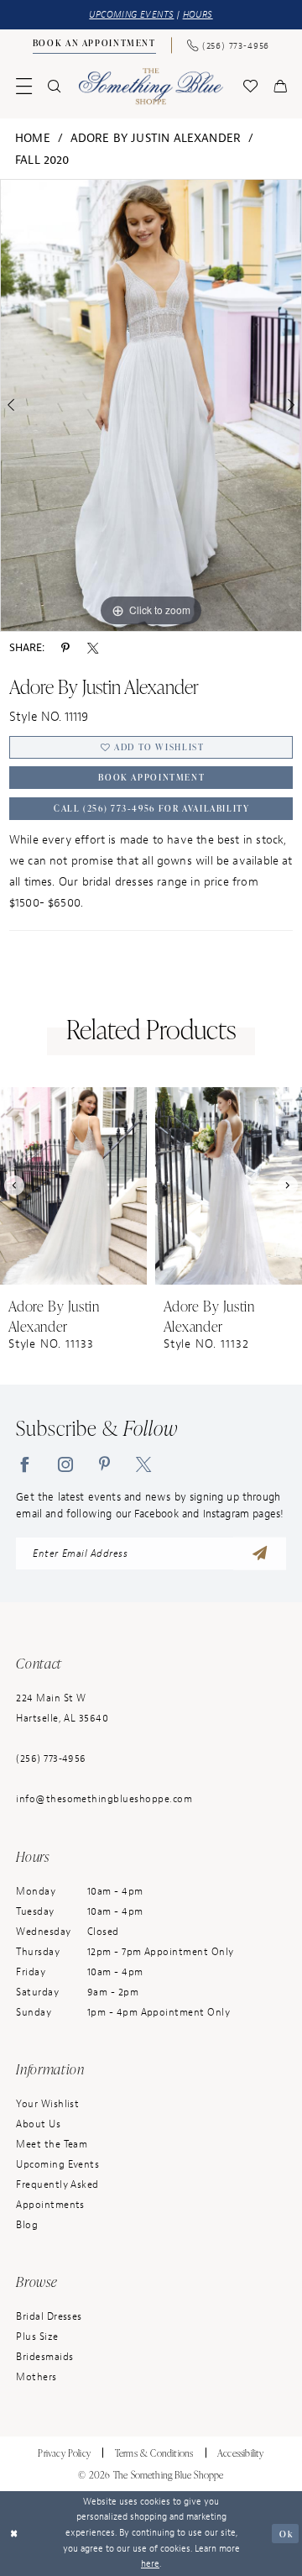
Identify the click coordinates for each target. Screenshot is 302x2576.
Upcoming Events (57, 2165)
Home (33, 138)
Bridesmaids (44, 2357)
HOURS (198, 15)
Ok (286, 2534)
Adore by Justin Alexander (156, 138)
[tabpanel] (151, 405)
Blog (27, 2225)
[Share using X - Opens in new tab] (93, 648)
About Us (38, 2124)
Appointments (50, 2205)
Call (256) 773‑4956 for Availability (151, 808)
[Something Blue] (151, 86)
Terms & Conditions (154, 2452)
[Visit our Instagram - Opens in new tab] (65, 1464)
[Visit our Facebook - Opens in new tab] (24, 1464)
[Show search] (55, 86)
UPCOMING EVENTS (131, 15)
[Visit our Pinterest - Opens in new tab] (104, 1464)
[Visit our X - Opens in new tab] (143, 1464)
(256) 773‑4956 (51, 1759)
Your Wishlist (47, 2104)
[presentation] (73, 1186)
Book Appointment (151, 777)
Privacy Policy (64, 2452)
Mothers (36, 2377)
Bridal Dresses (49, 2317)
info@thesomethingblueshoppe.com (104, 1799)
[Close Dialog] (15, 2533)
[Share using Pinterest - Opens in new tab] (65, 648)
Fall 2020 (42, 160)
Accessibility (241, 2452)
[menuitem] (94, 45)
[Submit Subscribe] (260, 1554)
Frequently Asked (57, 2185)
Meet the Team (52, 2145)
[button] (24, 86)
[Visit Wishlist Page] (250, 86)
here (150, 2564)
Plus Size (37, 2337)
